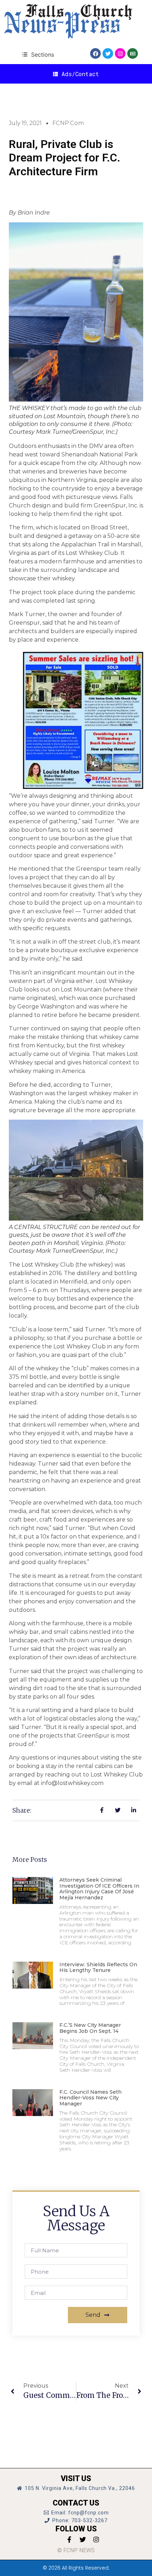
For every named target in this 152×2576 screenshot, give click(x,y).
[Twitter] (108, 53)
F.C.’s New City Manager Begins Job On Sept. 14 (90, 2028)
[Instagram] (120, 53)
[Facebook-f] (69, 2540)
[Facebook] (95, 53)
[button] (38, 54)
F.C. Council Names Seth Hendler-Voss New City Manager (90, 2098)
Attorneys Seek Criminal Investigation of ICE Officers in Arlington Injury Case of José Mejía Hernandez (99, 1889)
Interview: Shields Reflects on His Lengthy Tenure (98, 1967)
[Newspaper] (133, 53)
